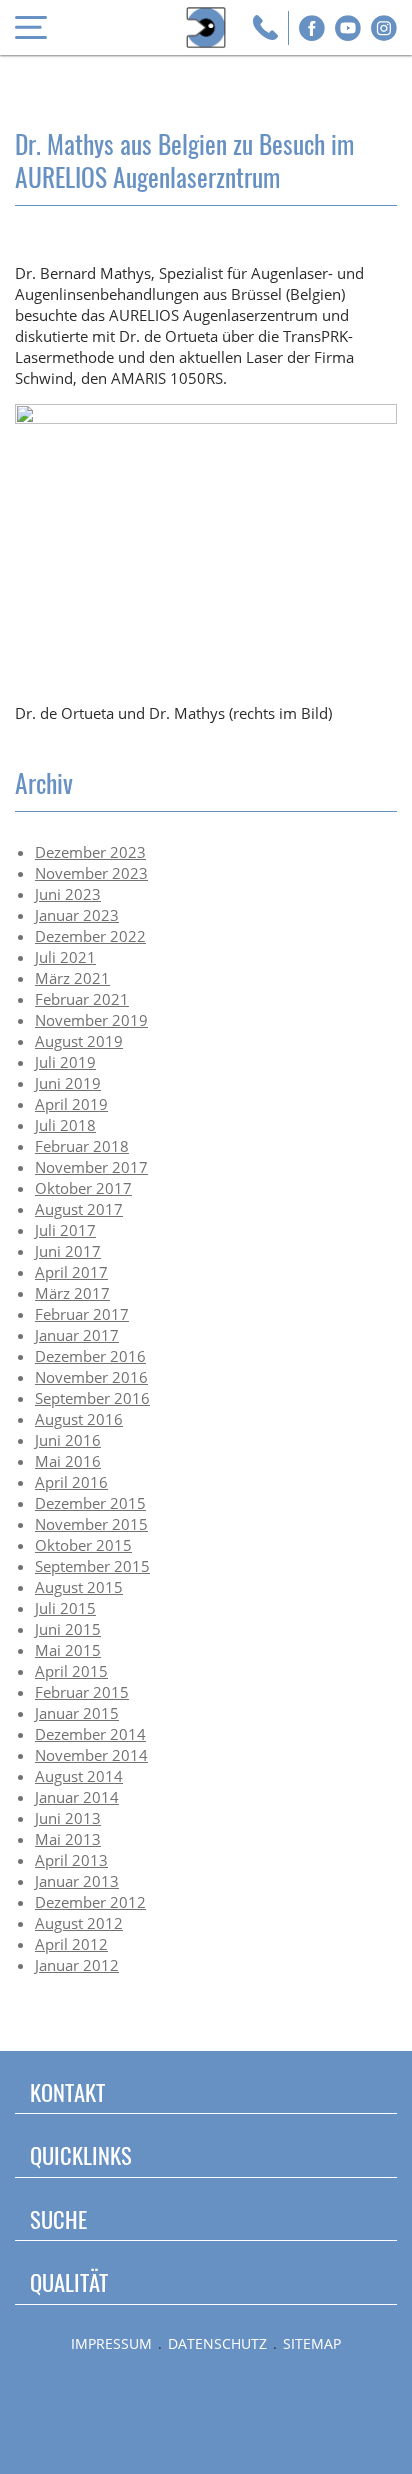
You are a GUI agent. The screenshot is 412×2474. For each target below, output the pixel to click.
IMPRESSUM (111, 2344)
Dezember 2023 (90, 852)
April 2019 (71, 1104)
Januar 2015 (77, 1713)
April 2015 (71, 1671)
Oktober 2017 (83, 1188)
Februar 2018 (82, 1146)
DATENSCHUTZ (217, 2344)
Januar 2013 (77, 1881)
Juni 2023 (68, 894)
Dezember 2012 (90, 1902)
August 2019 (79, 1041)
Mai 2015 (68, 1650)
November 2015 (91, 1524)
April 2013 (71, 1860)
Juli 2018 (65, 1125)
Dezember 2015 (90, 1503)
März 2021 (72, 978)
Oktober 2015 (83, 1545)
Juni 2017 (68, 1251)
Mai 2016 (68, 1461)
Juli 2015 (65, 1608)
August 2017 (79, 1209)
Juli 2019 (65, 1062)
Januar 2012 (77, 1965)
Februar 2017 (82, 1314)
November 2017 (91, 1167)
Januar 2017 (77, 1335)
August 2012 (79, 1923)
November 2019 (91, 1020)
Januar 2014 (77, 1797)
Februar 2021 (82, 999)
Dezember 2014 (90, 1734)
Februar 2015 (82, 1692)
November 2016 (91, 1377)
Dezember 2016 (90, 1356)
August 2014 (79, 1776)
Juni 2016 (68, 1440)
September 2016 (92, 1398)
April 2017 (71, 1272)
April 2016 (71, 1482)
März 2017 (72, 1293)
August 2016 (79, 1419)
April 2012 (71, 1944)
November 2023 (91, 873)
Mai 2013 (68, 1839)
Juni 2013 (68, 1818)
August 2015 (79, 1587)
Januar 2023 (77, 915)
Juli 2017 (65, 1230)
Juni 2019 (68, 1083)
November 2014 (91, 1755)
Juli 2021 (65, 957)
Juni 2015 (68, 1629)
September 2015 (92, 1566)
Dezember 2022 (90, 936)
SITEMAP (312, 2344)
